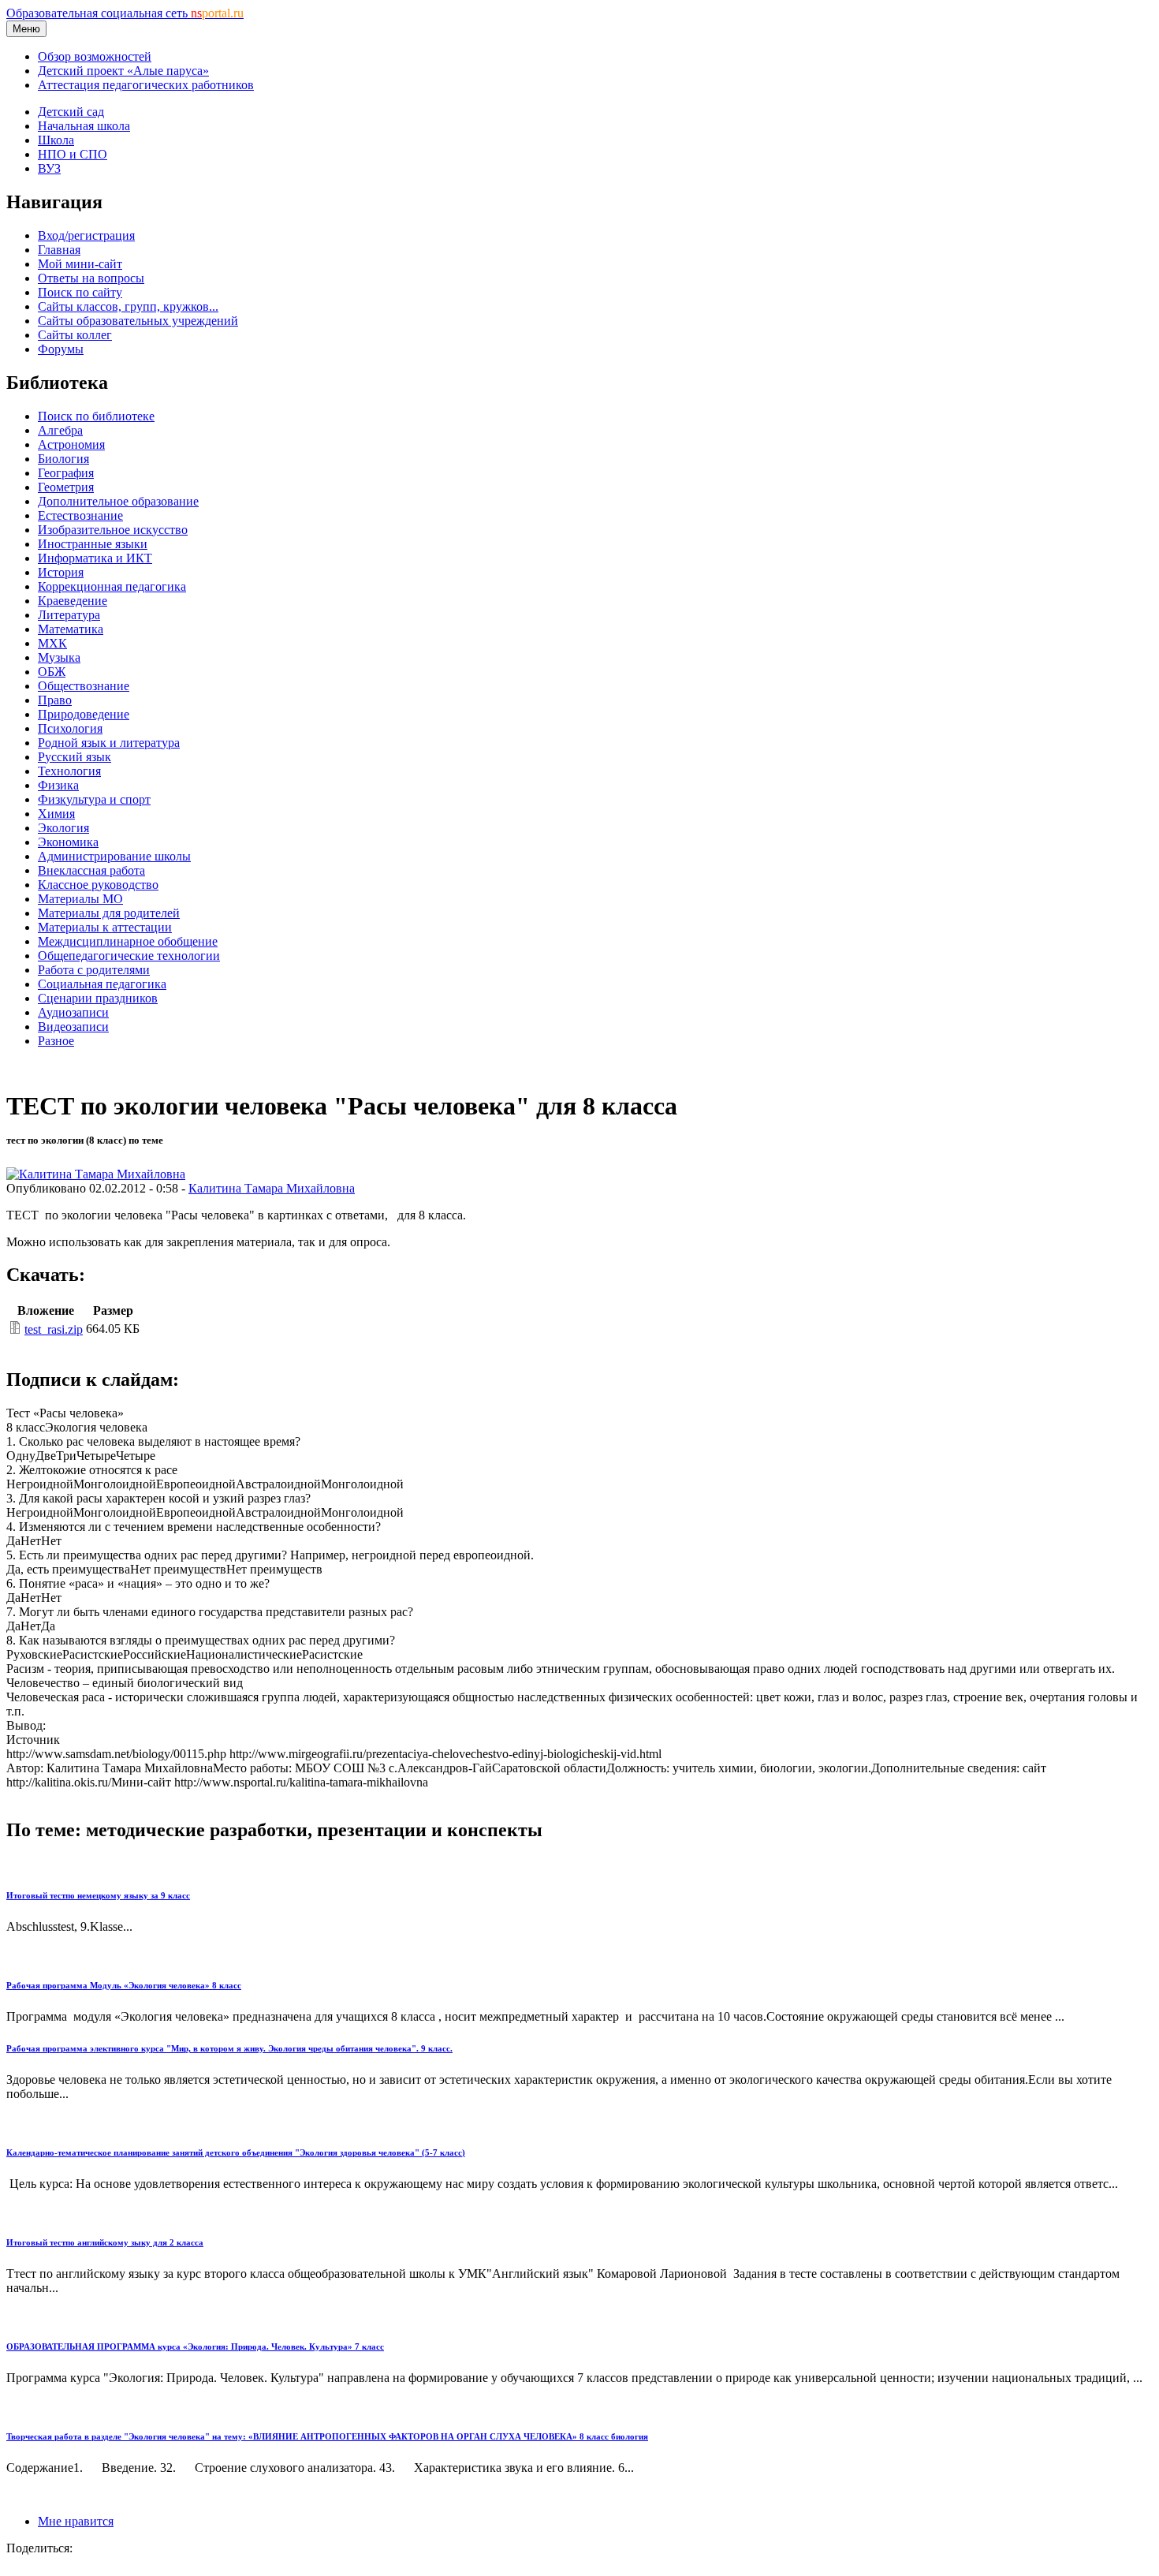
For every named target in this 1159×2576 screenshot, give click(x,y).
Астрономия (71, 444)
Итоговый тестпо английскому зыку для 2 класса (105, 2242)
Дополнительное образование (118, 501)
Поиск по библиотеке (96, 416)
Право (55, 700)
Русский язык (75, 757)
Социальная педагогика (102, 984)
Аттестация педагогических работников (146, 85)
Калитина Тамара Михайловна (272, 1188)
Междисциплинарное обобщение (128, 941)
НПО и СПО (73, 154)
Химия (56, 814)
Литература (69, 615)
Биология (63, 459)
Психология (70, 728)
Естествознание (80, 515)
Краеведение (73, 601)
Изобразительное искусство (113, 530)
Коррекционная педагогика (112, 586)
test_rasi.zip (54, 1329)
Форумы (61, 349)
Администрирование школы (114, 856)
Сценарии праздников (98, 998)
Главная (59, 250)
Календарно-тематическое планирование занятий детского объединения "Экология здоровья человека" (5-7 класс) (236, 2152)
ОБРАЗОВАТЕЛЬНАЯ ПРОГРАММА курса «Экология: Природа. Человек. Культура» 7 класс (195, 2346)
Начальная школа (84, 126)
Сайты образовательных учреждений (138, 321)
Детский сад (71, 112)
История (61, 572)
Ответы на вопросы (91, 278)
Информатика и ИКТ (95, 558)
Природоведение (84, 714)
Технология (69, 771)
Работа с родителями (94, 970)
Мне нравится (76, 2521)
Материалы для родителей (109, 913)
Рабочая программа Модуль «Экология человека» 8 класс (124, 1985)
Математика (71, 629)
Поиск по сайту (80, 292)
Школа (56, 140)
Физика (58, 785)
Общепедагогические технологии (129, 956)
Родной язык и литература (109, 743)
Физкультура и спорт (94, 799)
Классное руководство (98, 885)
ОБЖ (52, 672)
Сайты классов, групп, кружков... (128, 306)
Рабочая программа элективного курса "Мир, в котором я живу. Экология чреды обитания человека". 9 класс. (229, 2048)
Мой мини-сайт (80, 264)
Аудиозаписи (73, 1012)
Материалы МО (80, 899)
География (66, 473)
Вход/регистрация (86, 235)
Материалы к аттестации (105, 927)
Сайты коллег (75, 335)
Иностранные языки (93, 544)
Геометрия (66, 487)
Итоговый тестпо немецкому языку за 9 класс (98, 1895)
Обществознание (84, 686)
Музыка (59, 657)
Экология (63, 828)
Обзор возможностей (95, 56)
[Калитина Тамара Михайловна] (96, 1174)
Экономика (68, 842)
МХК (52, 643)
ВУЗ (49, 168)
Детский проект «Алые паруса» (123, 71)
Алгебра (60, 430)
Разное (56, 1041)
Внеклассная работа (91, 870)
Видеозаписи (73, 1027)
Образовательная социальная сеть (125, 13)
